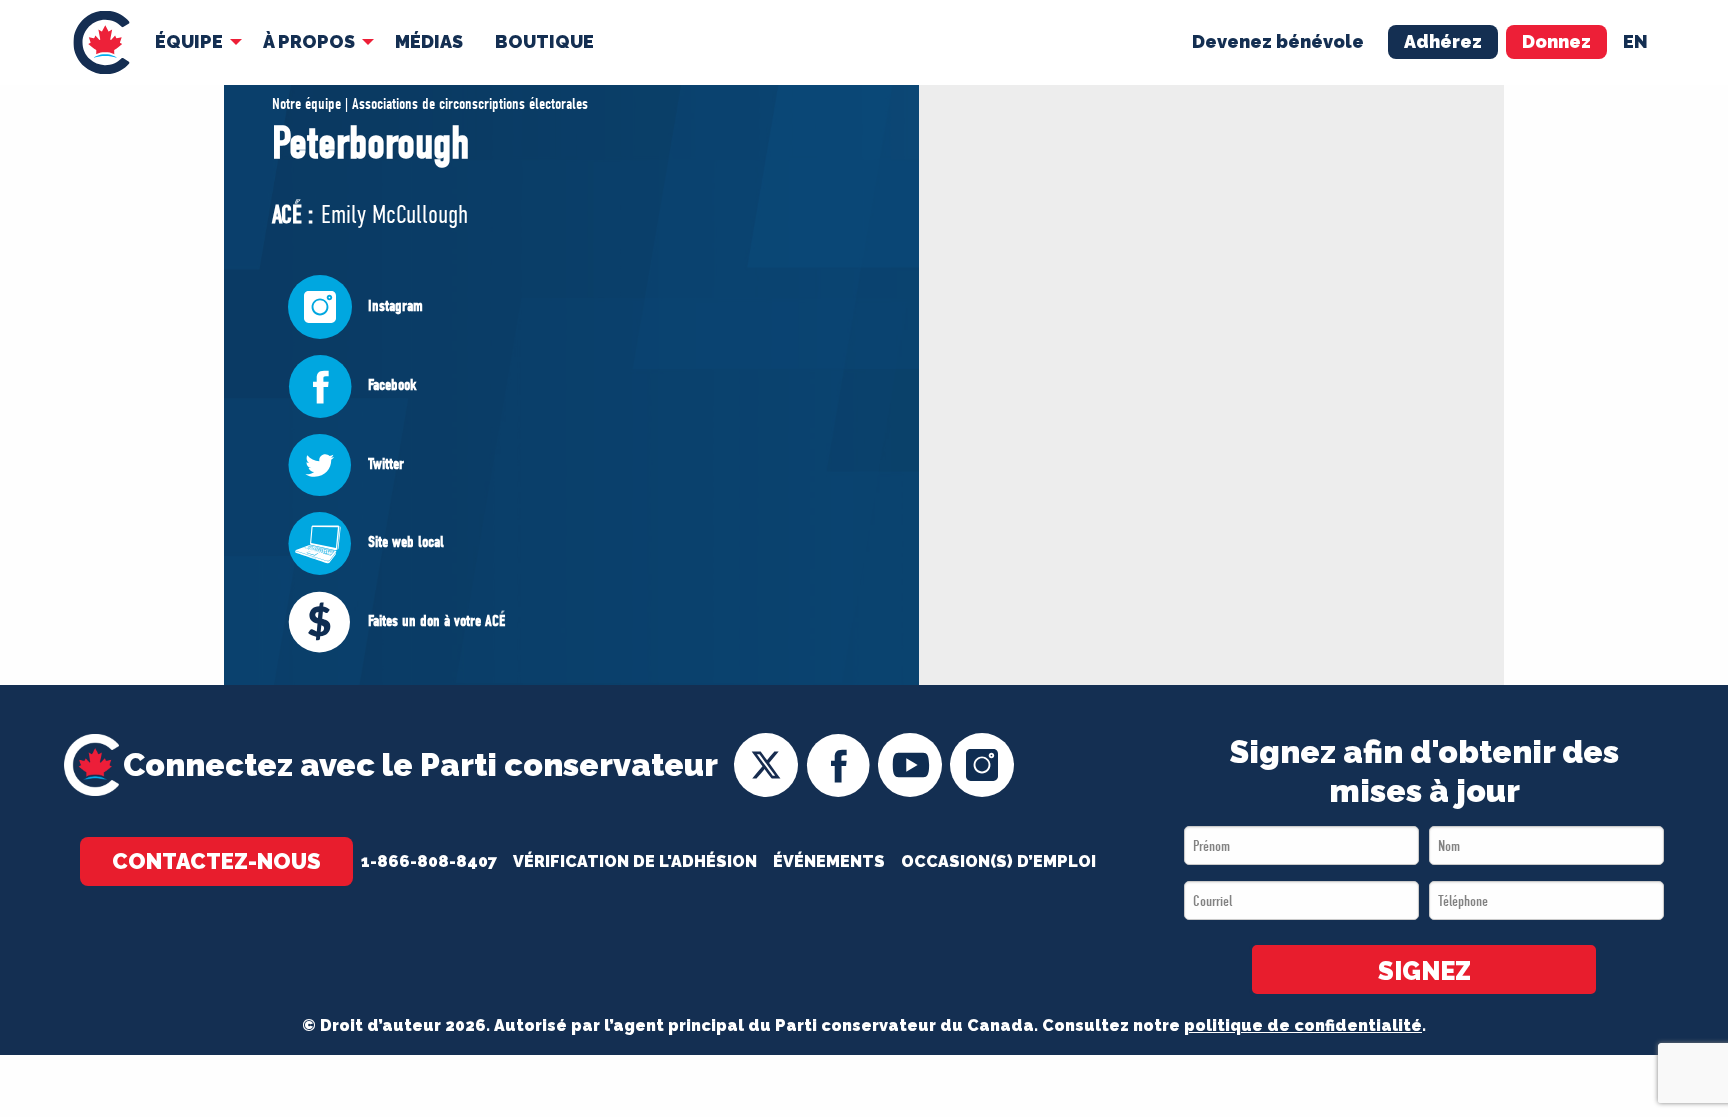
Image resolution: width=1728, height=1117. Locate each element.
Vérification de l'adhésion (635, 861)
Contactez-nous (216, 861)
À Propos (309, 41)
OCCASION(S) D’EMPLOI (998, 861)
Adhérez (1443, 41)
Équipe (189, 41)
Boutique (544, 41)
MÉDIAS (429, 41)
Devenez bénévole (1278, 41)
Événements (829, 861)
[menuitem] (101, 42)
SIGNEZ (1424, 971)
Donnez (1556, 41)
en (1635, 41)
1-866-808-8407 (429, 861)
